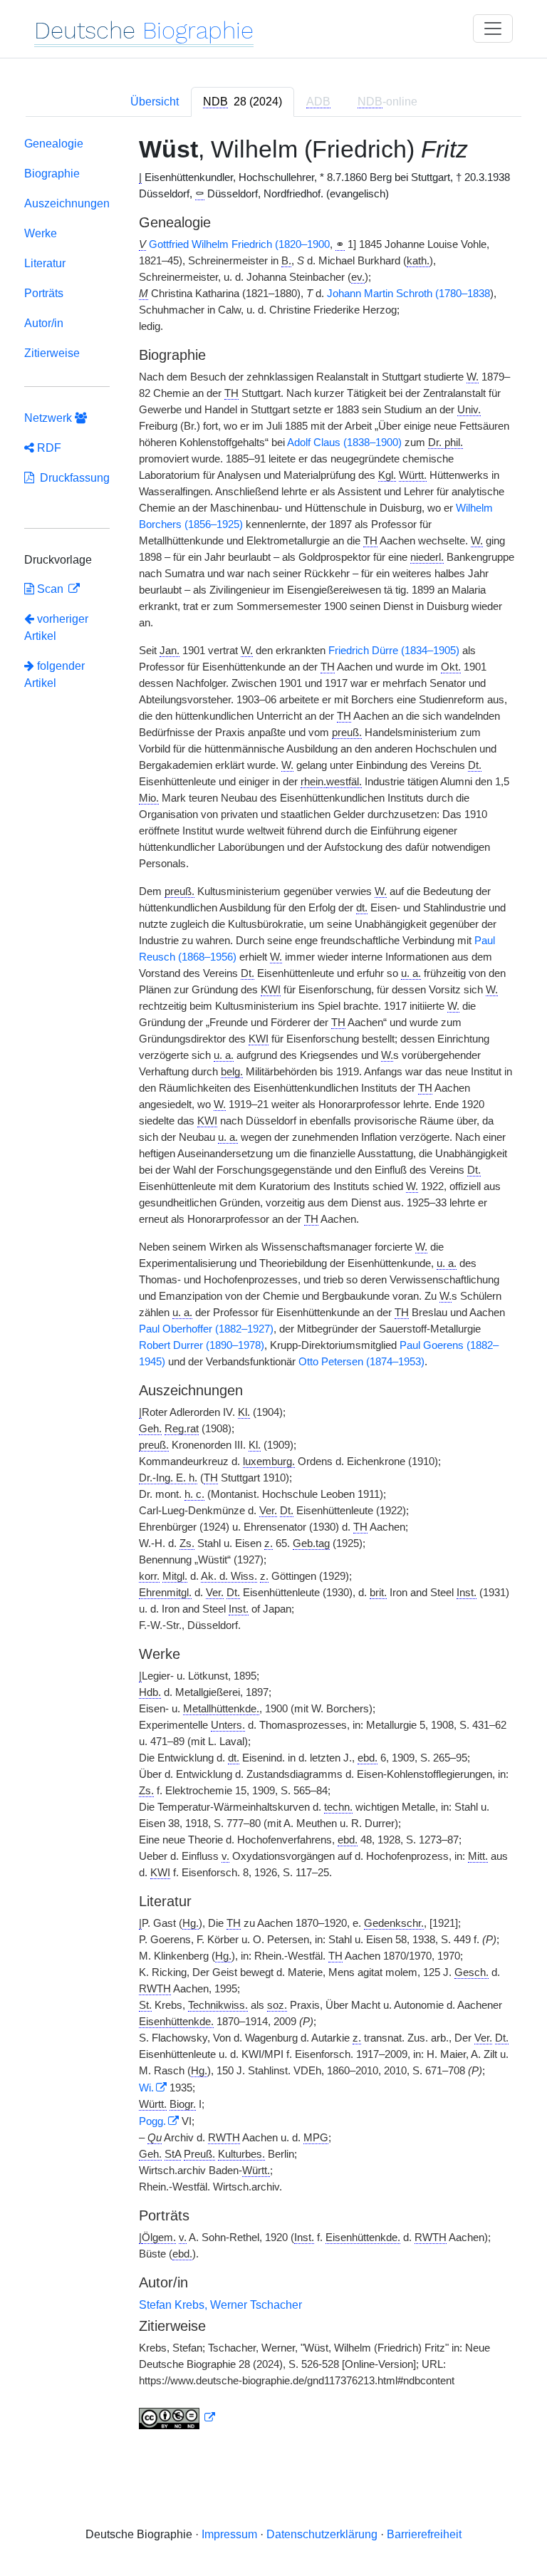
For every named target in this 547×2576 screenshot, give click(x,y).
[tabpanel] (273, 1286)
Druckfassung (72, 478)
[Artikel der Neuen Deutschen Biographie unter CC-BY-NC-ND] (177, 2418)
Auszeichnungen (67, 203)
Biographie (52, 174)
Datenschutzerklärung (322, 2534)
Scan (50, 589)
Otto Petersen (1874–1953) (361, 1362)
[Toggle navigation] (493, 29)
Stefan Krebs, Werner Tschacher (220, 2305)
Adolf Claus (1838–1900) (344, 443)
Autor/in (44, 323)
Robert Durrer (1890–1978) (202, 1345)
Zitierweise (52, 353)
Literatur (45, 263)
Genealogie (54, 144)
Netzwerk (50, 418)
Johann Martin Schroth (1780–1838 (408, 294)
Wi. (146, 2088)
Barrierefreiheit (424, 2534)
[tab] (243, 102)
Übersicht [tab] (155, 102)
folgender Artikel (54, 674)
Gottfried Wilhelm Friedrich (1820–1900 (239, 244)
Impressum (229, 2534)
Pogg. (152, 2121)
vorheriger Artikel (56, 627)
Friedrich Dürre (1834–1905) (394, 651)
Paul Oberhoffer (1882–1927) (206, 1329)
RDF (48, 448)
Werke (41, 233)
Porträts (44, 293)
